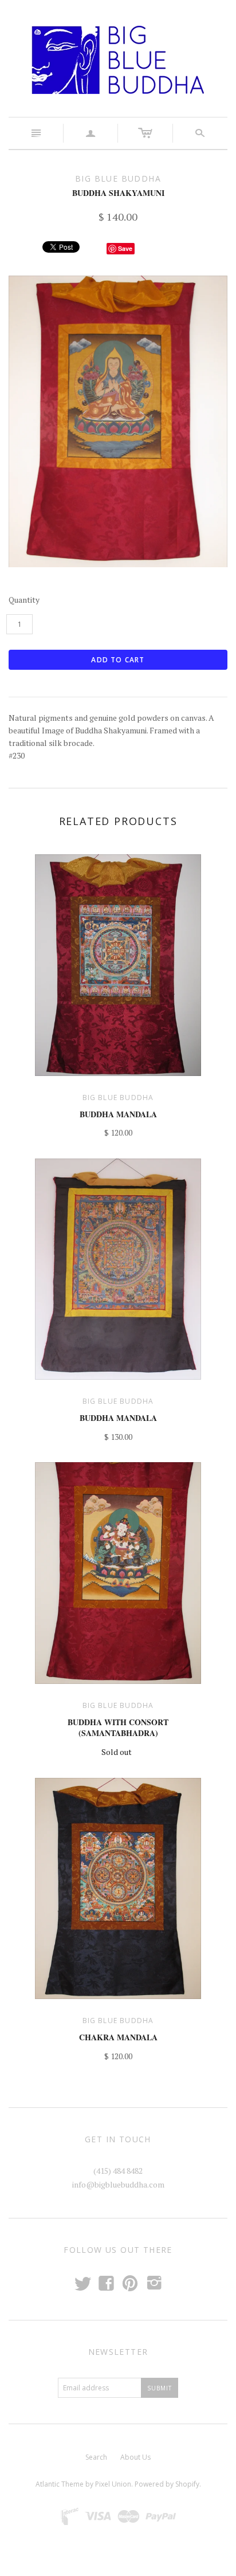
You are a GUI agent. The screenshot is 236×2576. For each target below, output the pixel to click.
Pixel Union (113, 2484)
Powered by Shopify (167, 2484)
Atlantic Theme (60, 2484)
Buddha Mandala (118, 1114)
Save (125, 248)
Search (96, 2457)
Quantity (24, 600)
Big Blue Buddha (118, 1097)
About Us (135, 2457)
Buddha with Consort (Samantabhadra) (118, 1728)
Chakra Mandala (118, 2037)
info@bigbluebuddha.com (118, 2184)
